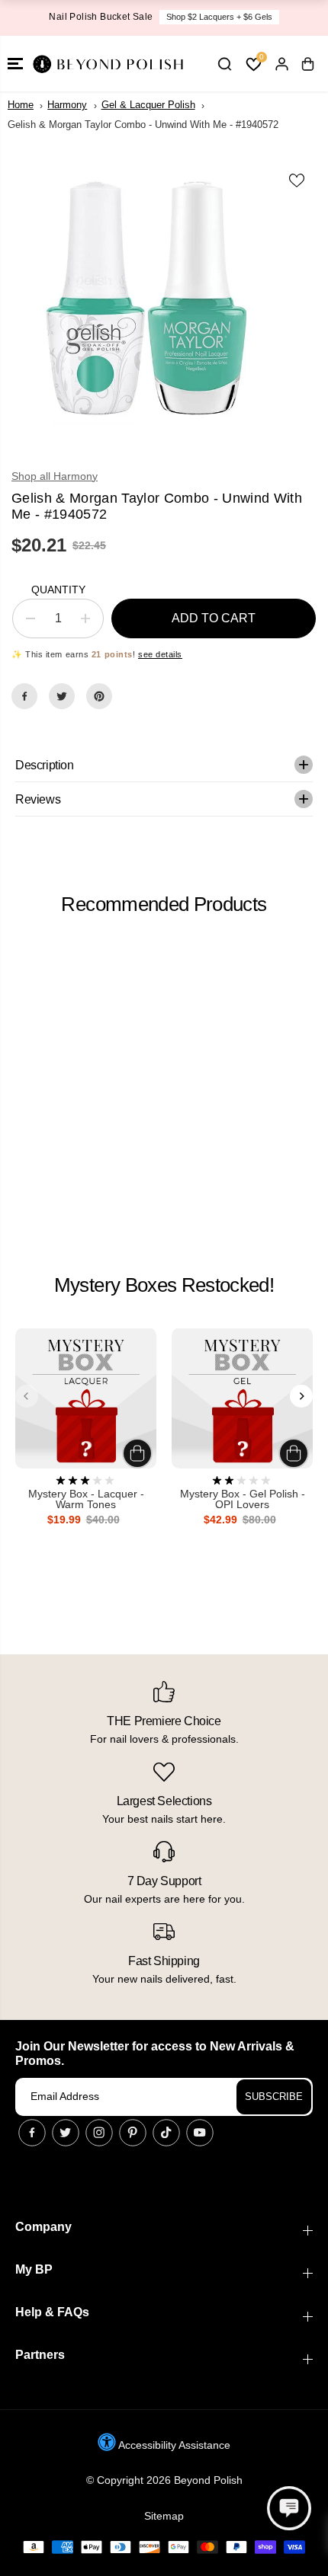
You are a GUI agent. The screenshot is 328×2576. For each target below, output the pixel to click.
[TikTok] (166, 2133)
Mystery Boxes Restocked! (164, 1285)
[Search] (224, 64)
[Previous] (27, 1396)
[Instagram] (99, 2133)
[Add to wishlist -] (297, 181)
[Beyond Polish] (107, 64)
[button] (15, 64)
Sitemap (164, 2516)
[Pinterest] (99, 696)
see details (160, 654)
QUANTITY (58, 590)
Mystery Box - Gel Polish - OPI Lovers (243, 1499)
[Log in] (281, 64)
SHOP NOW (249, 17)
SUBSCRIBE (274, 2097)
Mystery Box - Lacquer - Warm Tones (86, 1499)
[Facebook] (24, 696)
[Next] (301, 1396)
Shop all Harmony (55, 476)
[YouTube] (200, 2133)
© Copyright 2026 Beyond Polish (164, 2480)
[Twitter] (62, 696)
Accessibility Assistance (173, 2445)
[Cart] (307, 64)
